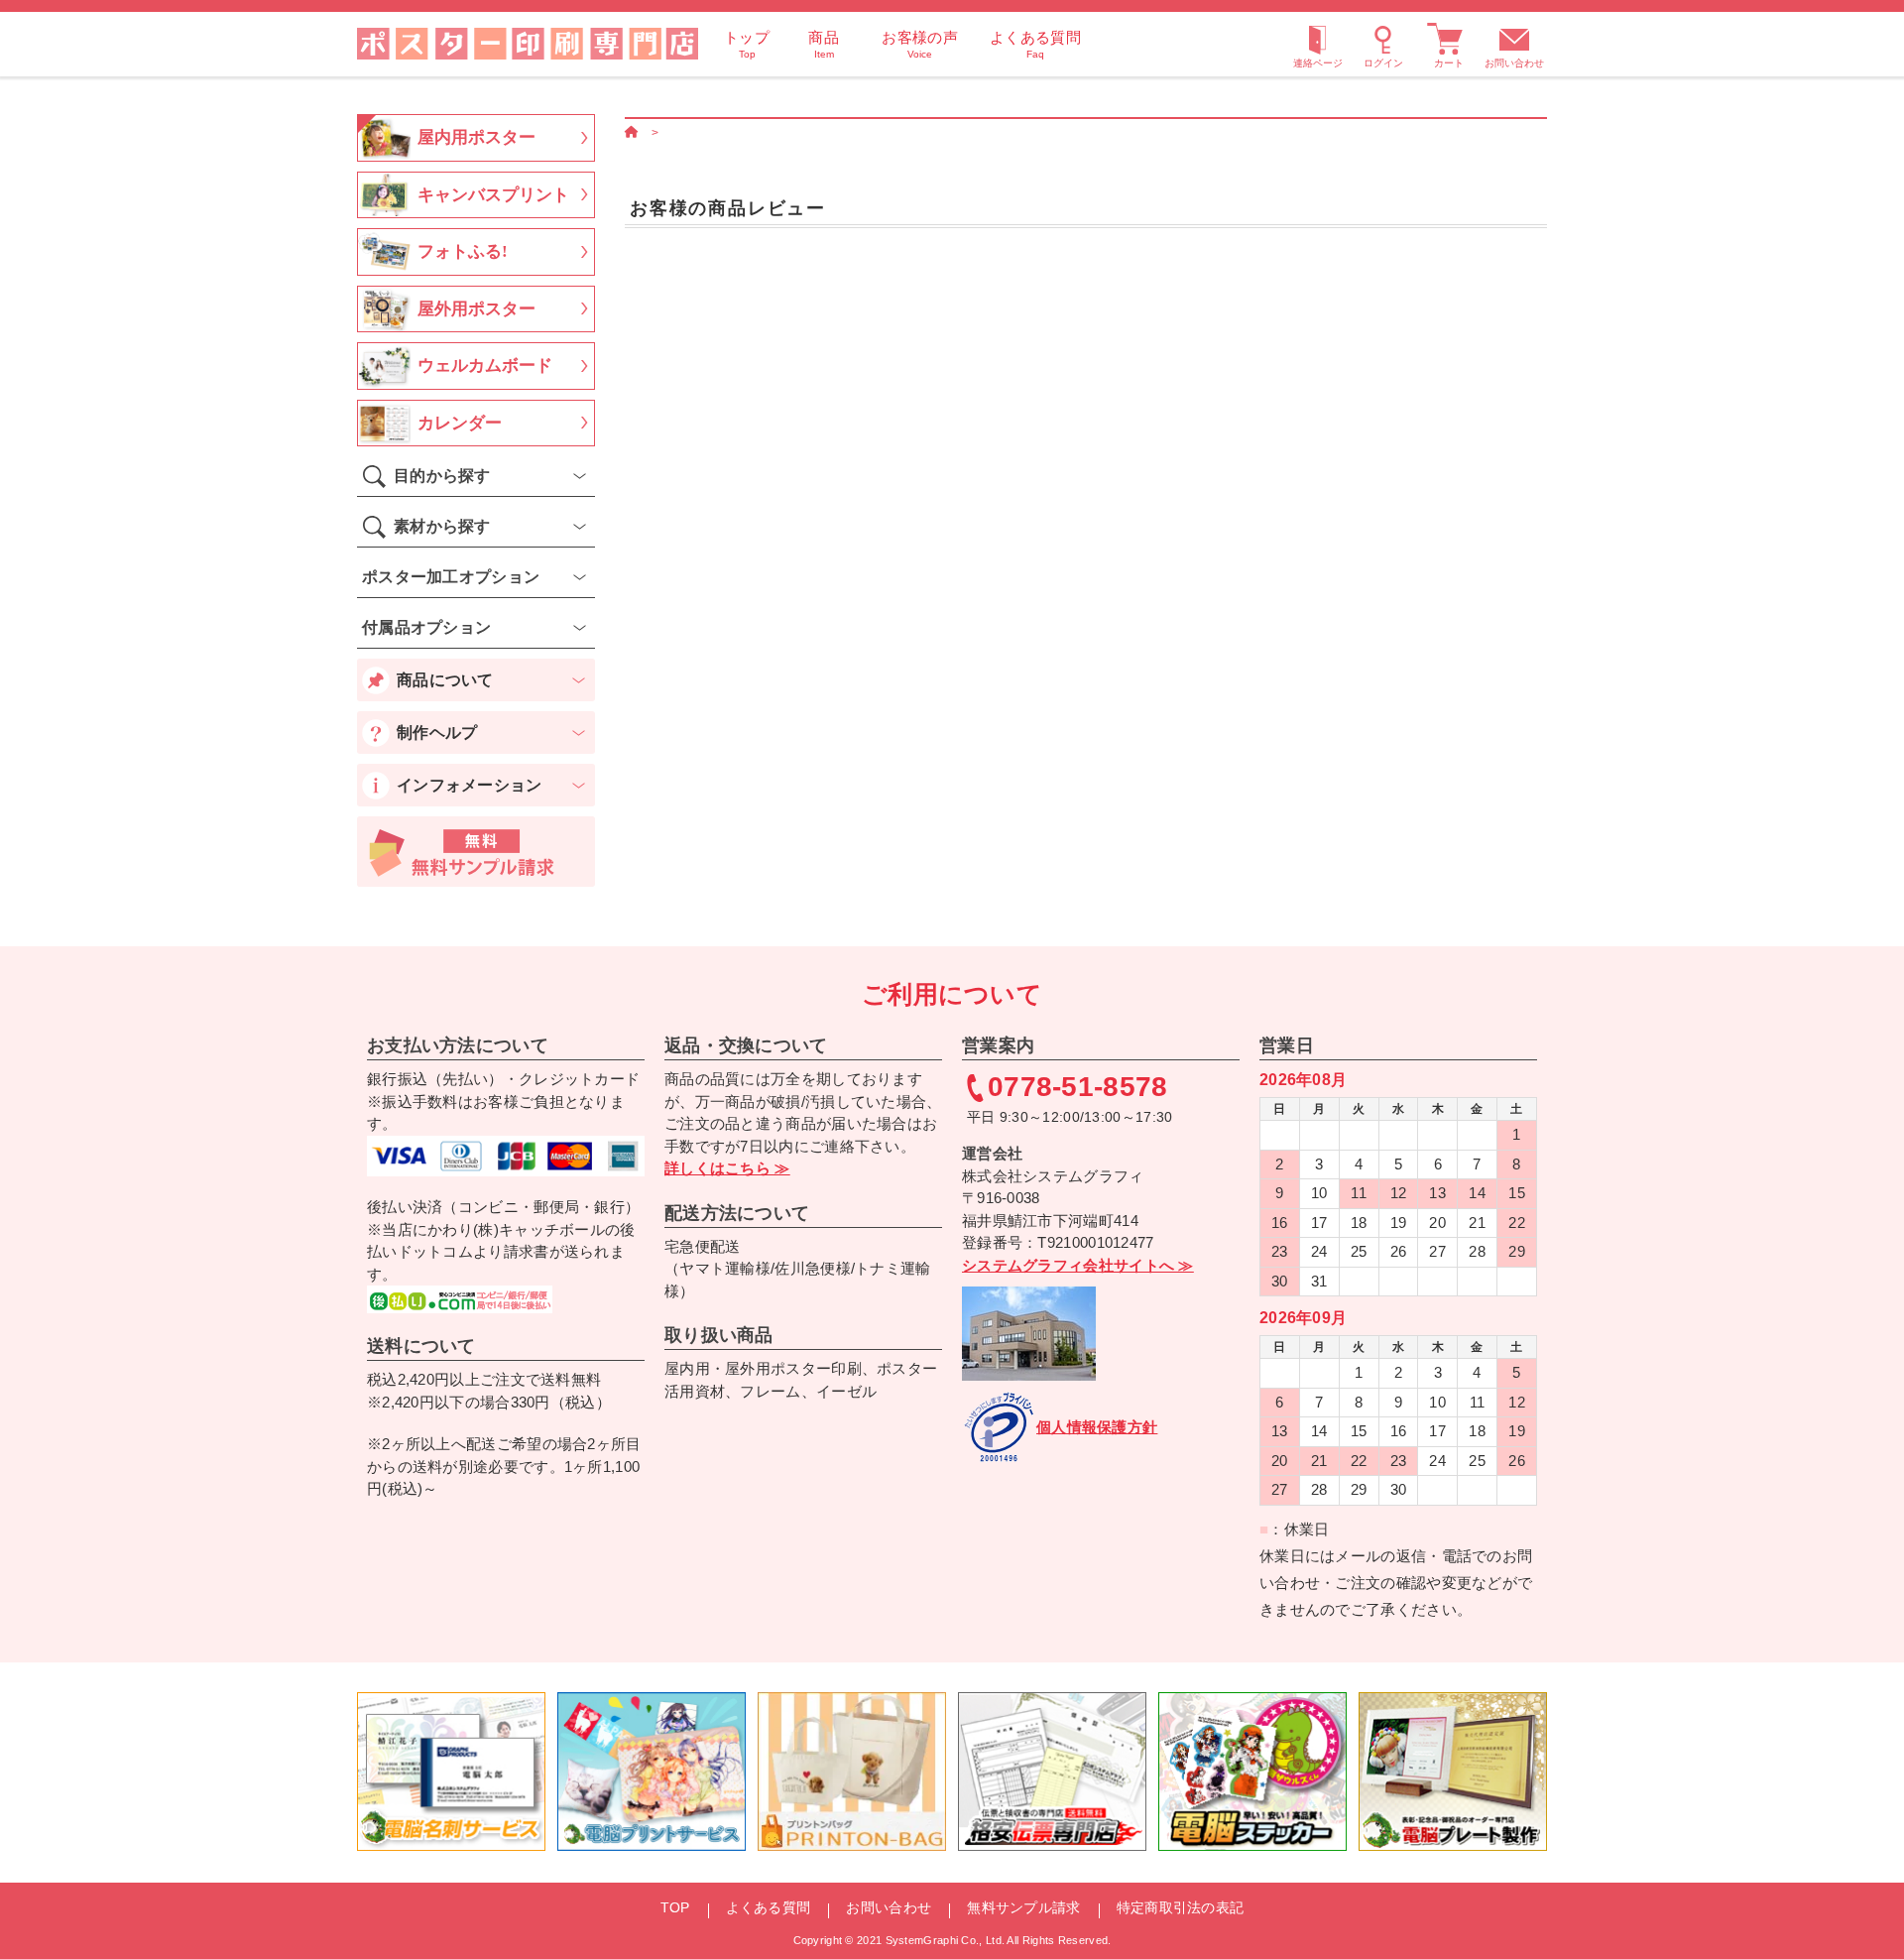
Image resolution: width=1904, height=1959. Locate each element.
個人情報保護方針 (1097, 1427)
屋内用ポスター (476, 137)
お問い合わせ (1514, 63)
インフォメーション (470, 785)
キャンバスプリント (493, 195)
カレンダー (460, 423)
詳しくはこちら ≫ (727, 1168)
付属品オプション (426, 627)
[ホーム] (632, 132)
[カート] (1449, 44)
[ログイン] (1383, 44)
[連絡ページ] (1318, 44)
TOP (675, 1907)
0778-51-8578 (1078, 1088)
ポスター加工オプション (451, 577)
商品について (445, 680)
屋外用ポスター (476, 309)
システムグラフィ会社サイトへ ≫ (1078, 1265)
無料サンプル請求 (1023, 1907)
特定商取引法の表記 (1181, 1907)
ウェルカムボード (485, 366)
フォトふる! (463, 251)
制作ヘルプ (437, 733)
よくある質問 (769, 1907)
